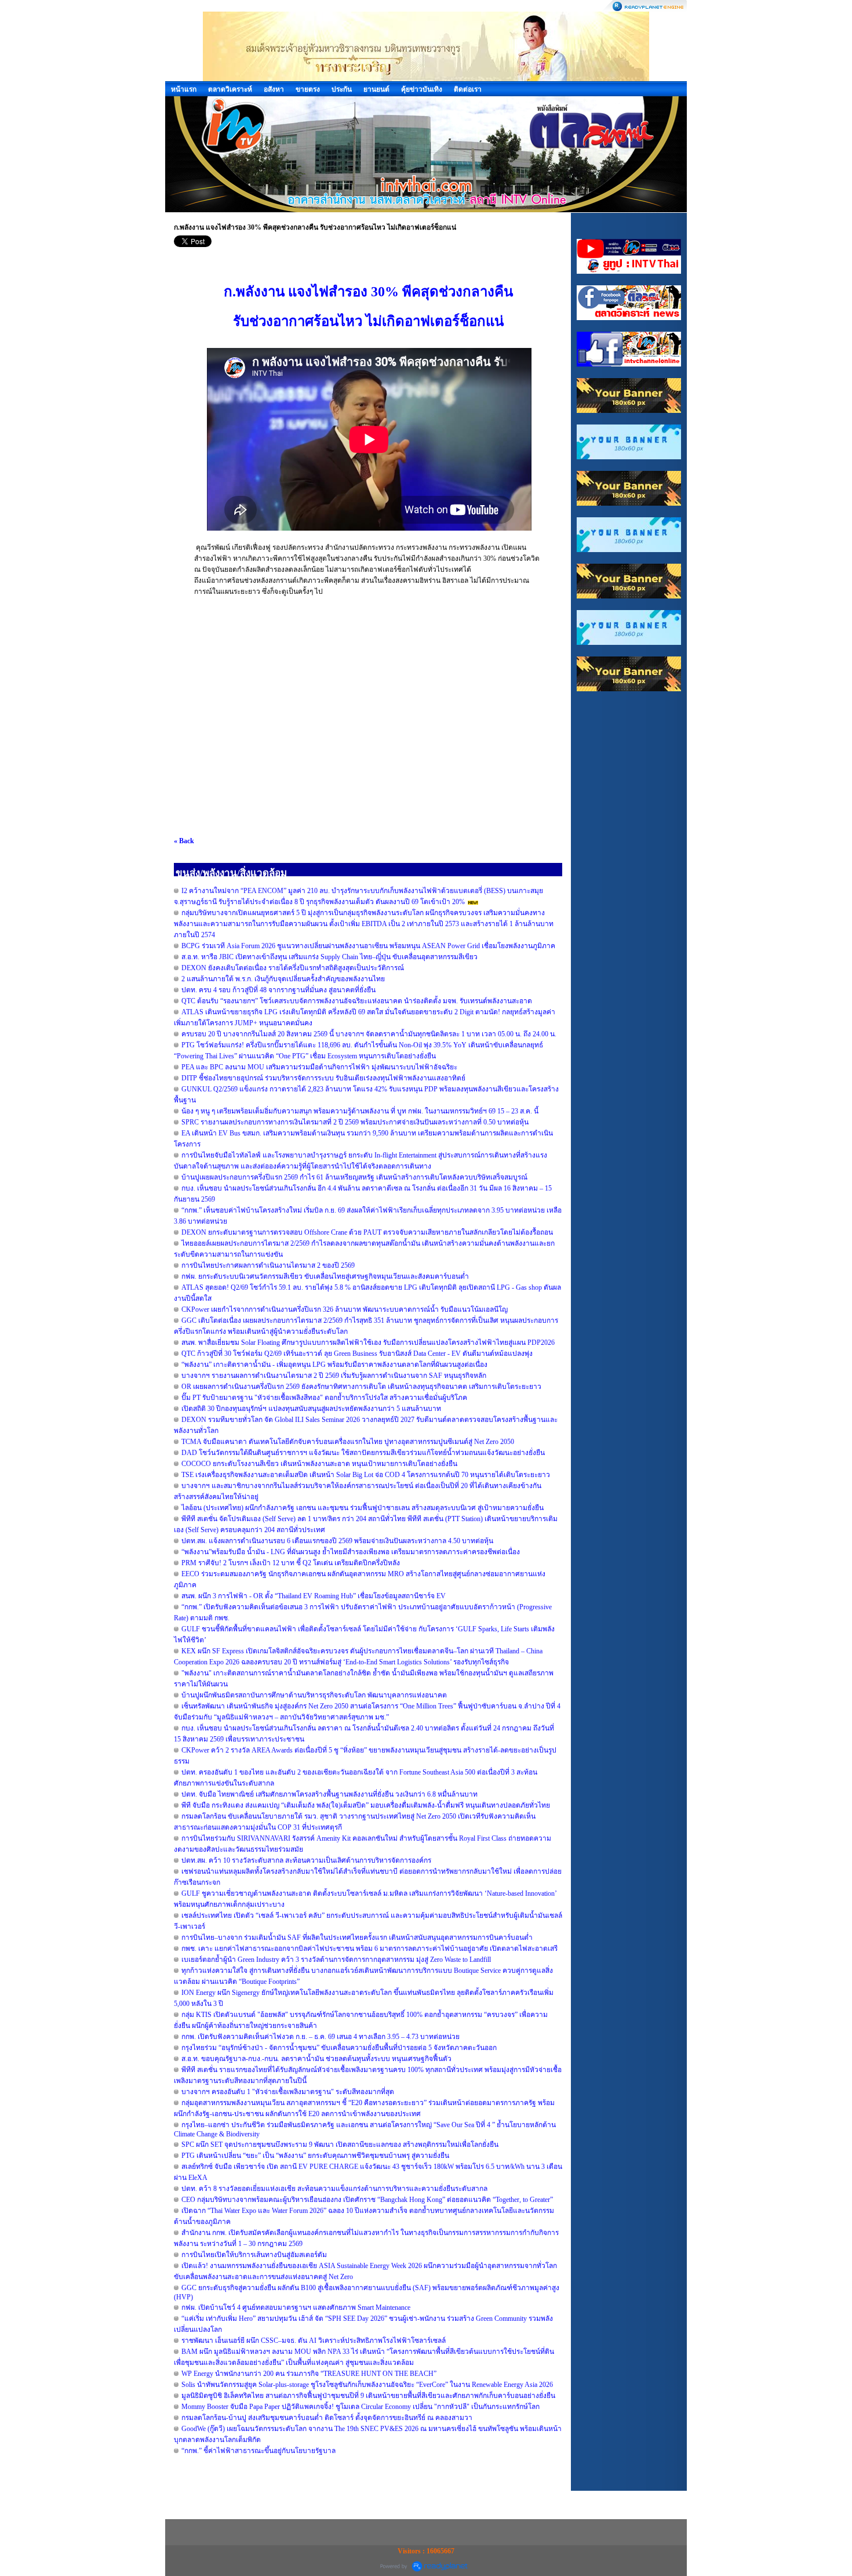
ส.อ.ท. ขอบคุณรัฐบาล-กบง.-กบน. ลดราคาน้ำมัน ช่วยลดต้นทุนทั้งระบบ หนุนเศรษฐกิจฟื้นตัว (316, 2059)
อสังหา (274, 89)
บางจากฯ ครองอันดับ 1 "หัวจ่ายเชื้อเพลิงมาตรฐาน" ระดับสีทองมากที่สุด (288, 2092)
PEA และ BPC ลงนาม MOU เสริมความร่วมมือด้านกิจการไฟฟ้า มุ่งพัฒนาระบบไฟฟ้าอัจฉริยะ (319, 1067)
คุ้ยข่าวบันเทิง (422, 89)
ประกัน (342, 89)
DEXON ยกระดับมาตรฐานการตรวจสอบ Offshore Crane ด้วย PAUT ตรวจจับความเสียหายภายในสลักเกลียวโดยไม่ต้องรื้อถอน (367, 1232)
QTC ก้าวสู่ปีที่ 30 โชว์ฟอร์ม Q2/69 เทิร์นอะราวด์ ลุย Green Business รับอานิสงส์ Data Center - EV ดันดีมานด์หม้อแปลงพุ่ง (357, 1354)
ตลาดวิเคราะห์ (230, 89)
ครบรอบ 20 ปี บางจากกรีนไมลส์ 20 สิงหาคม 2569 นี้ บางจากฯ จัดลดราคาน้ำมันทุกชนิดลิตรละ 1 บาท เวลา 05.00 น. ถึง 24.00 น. (369, 1034)
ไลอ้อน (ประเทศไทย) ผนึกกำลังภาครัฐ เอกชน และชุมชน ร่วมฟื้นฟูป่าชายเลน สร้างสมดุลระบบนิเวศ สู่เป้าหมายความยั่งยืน (363, 1508)
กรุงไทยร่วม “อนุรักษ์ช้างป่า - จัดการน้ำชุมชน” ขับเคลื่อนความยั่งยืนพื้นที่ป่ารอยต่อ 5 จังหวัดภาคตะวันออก (339, 2048)
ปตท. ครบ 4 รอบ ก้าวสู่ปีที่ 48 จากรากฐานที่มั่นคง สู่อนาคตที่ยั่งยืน (278, 990)
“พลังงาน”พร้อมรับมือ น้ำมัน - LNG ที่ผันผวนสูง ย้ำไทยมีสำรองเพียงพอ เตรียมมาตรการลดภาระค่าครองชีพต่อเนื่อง (351, 1552)
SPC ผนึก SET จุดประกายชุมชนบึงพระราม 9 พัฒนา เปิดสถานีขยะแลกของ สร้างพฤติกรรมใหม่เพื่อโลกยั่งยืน (340, 2145)
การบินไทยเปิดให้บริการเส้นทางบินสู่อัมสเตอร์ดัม (254, 2255)
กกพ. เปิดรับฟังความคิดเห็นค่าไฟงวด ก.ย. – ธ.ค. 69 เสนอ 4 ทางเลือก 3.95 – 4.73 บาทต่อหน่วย (321, 2037)
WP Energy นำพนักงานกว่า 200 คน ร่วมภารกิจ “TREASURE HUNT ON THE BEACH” (309, 2374)
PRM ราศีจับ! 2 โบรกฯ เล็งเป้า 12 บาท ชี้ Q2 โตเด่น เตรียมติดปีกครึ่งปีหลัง (291, 1563)
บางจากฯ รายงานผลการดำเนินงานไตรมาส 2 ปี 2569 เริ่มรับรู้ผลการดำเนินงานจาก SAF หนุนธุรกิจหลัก (334, 1376)
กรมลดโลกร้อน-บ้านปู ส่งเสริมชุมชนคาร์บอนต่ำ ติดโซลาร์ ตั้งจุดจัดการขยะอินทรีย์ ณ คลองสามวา (327, 2418)
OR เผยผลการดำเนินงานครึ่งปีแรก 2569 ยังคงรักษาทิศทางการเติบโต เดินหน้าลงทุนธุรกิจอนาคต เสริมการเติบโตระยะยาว (361, 1387)
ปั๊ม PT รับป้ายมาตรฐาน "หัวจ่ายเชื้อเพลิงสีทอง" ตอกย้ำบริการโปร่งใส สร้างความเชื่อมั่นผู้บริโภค (324, 1398)
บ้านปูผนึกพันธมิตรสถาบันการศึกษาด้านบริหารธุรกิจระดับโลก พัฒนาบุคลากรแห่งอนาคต (314, 1695)
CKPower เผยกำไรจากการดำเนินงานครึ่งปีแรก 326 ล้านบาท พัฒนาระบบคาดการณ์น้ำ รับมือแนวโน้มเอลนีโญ (345, 1309)
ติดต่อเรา (468, 89)
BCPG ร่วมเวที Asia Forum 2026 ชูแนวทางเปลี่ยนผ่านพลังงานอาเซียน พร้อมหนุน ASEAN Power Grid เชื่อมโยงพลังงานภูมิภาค (368, 946)
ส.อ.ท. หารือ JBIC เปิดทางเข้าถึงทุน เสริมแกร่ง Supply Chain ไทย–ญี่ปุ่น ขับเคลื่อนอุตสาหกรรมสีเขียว (329, 957)
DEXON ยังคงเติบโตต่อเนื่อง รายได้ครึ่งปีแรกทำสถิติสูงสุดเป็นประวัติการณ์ (293, 968)
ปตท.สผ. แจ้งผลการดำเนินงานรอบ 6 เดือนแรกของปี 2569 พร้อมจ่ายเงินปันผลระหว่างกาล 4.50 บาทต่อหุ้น (337, 1541)
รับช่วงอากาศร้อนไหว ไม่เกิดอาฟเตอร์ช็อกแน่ (368, 321)
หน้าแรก (184, 89)
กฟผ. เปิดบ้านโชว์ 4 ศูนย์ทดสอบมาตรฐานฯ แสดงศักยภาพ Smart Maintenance (296, 2307)
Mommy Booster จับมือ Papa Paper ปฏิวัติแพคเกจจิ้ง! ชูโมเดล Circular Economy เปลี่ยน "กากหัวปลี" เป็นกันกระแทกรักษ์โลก (361, 2407)
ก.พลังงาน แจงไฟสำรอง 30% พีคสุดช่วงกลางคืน (368, 292)
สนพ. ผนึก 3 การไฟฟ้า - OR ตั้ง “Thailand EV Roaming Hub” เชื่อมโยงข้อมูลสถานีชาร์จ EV (314, 1596)
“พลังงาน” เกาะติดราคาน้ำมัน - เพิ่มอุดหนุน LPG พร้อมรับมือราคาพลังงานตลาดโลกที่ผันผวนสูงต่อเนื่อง (334, 1365)
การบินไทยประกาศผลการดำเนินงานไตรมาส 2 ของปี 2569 (268, 1265)
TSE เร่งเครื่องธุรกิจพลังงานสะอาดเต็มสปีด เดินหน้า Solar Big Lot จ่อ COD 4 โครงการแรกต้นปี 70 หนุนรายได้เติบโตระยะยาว (366, 1475)
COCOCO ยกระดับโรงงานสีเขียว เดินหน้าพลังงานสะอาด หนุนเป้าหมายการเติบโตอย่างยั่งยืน (319, 1464)
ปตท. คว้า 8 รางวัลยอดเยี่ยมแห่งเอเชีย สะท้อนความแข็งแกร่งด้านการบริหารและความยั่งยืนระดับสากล (334, 2189)
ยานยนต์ (376, 89)
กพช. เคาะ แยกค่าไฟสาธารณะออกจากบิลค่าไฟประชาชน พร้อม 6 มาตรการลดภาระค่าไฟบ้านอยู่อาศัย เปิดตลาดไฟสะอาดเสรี (369, 1949)
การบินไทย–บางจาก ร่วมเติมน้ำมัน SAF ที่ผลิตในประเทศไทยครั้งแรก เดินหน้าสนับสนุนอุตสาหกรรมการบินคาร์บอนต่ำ (357, 1938)
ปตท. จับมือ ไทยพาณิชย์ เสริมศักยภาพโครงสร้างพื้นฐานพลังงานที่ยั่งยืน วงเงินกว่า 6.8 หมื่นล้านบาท (329, 1794)
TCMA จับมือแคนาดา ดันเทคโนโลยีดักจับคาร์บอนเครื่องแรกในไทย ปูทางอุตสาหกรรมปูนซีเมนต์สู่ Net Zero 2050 (348, 1442)
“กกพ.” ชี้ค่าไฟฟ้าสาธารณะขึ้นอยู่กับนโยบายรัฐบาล (258, 2451)
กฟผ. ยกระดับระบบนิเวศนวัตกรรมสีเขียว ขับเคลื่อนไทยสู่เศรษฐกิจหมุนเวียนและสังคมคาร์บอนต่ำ (325, 1276)
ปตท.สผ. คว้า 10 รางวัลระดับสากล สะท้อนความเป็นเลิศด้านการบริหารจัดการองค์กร (306, 1860)
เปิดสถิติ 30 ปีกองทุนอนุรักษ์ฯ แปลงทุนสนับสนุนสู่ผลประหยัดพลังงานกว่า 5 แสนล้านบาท (311, 1409)
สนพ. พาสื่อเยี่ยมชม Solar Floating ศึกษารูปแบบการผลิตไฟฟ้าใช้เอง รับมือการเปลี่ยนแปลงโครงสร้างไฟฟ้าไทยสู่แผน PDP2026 (368, 1343)
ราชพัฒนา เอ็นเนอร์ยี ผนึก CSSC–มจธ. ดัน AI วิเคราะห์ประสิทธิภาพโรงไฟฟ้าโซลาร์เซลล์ (314, 2341)
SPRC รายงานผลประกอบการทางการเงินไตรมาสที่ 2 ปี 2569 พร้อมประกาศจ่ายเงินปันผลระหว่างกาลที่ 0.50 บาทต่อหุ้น (355, 1122)
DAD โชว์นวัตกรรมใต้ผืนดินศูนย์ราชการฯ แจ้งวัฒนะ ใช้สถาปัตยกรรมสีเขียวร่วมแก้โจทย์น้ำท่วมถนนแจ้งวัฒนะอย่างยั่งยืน (363, 1453)
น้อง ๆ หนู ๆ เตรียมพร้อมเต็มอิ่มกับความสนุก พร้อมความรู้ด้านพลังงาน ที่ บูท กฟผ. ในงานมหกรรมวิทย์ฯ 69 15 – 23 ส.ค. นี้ (360, 1111)
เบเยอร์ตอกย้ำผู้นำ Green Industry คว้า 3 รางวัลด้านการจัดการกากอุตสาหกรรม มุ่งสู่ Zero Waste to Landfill (336, 1960)
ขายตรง (308, 89)
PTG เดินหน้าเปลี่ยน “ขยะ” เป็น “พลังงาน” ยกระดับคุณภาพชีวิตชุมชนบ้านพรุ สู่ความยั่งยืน (315, 2156)
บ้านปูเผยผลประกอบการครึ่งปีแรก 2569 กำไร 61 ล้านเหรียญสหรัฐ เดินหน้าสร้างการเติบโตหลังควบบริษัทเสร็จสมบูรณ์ (354, 1177)
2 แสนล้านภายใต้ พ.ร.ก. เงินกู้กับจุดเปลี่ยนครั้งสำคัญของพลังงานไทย (283, 979)
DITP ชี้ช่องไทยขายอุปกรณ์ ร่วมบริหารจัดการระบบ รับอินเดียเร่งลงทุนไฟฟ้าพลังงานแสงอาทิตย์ (323, 1078)
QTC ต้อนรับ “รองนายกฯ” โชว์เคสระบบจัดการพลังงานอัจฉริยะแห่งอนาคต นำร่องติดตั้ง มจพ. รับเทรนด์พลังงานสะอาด (357, 1001)
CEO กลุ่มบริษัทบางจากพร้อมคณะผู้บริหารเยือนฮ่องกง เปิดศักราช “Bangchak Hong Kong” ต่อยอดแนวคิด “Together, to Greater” (367, 2200)
